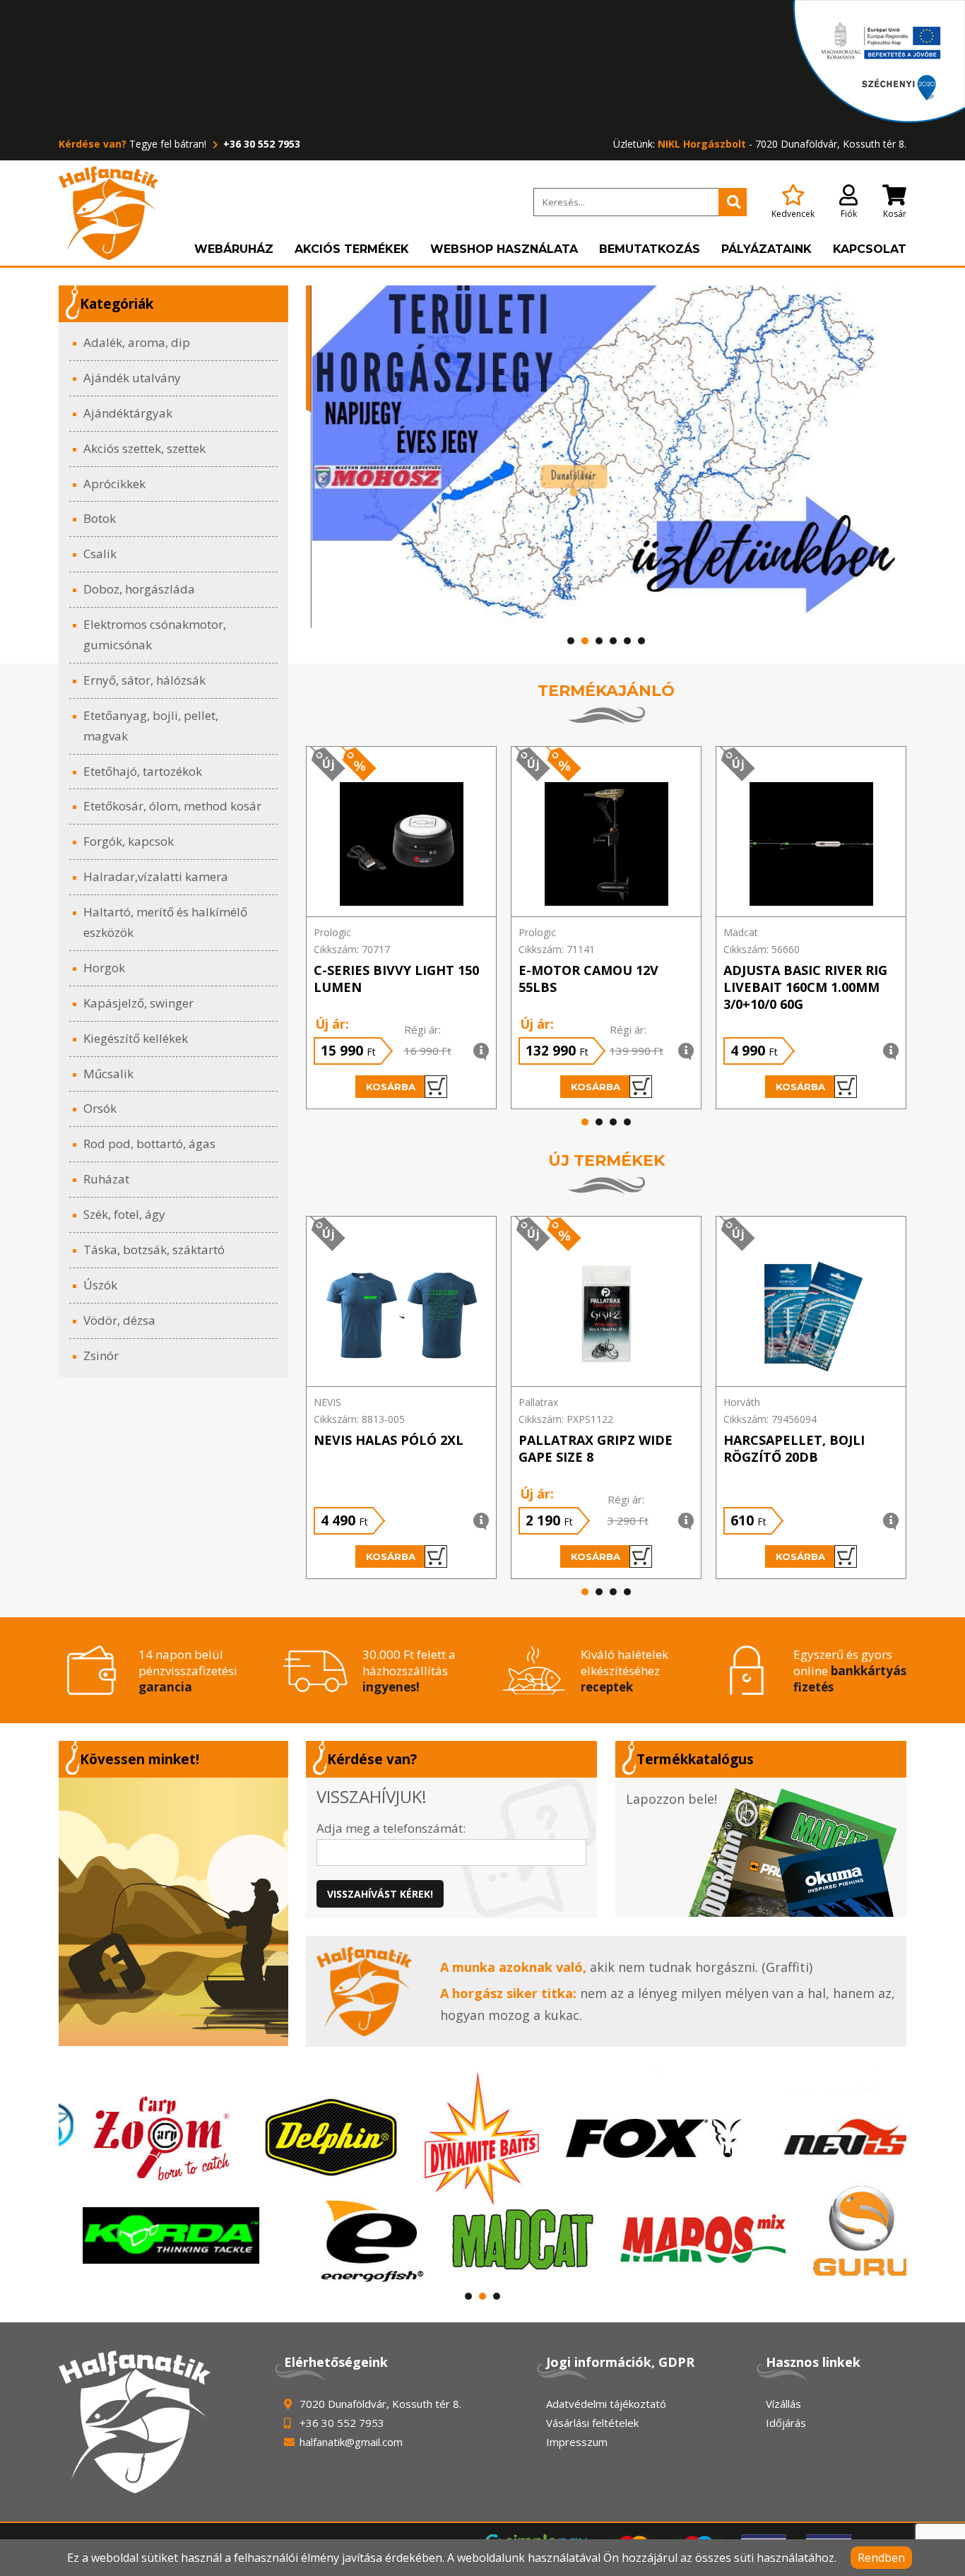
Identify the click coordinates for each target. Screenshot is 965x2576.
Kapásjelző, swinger (138, 1003)
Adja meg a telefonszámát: (391, 1828)
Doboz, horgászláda (139, 589)
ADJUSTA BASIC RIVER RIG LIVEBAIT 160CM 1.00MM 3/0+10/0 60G (805, 987)
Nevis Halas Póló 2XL (389, 1440)
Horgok (104, 968)
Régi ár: (422, 1029)
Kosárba (391, 1087)
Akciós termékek (352, 249)
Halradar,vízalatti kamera (156, 876)
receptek (607, 1687)
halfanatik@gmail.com (351, 2442)
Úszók (100, 1285)
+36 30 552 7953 (260, 144)
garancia (165, 1687)
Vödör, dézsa (119, 1320)
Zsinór (101, 1355)
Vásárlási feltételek (592, 2423)
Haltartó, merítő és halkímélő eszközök (165, 922)
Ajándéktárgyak (128, 413)
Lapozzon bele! (671, 1799)
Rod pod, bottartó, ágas (149, 1144)
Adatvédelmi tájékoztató (606, 2404)
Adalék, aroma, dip (137, 342)
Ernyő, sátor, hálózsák (144, 680)
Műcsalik (108, 1074)
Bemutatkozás (650, 249)
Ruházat (106, 1179)
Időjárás (786, 2423)
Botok (100, 518)
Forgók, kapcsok (129, 841)
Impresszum (577, 2442)
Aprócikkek (114, 484)
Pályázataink (766, 249)
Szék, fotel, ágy (124, 1214)
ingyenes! (391, 1687)
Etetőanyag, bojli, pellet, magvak (151, 726)
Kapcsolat (870, 249)
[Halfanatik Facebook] (173, 1912)
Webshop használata (504, 249)
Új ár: (332, 1024)
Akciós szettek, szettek (144, 448)
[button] (571, 641)
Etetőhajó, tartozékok (143, 771)
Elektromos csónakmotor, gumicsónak (155, 634)
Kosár (895, 214)
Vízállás (783, 2404)
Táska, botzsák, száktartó (154, 1249)
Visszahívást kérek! (380, 1894)
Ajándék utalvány (132, 378)
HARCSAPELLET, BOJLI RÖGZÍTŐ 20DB (794, 1448)
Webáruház (234, 249)
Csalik (100, 554)
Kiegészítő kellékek (136, 1038)
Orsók (100, 1108)
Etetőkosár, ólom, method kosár (172, 806)
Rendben (881, 2558)
